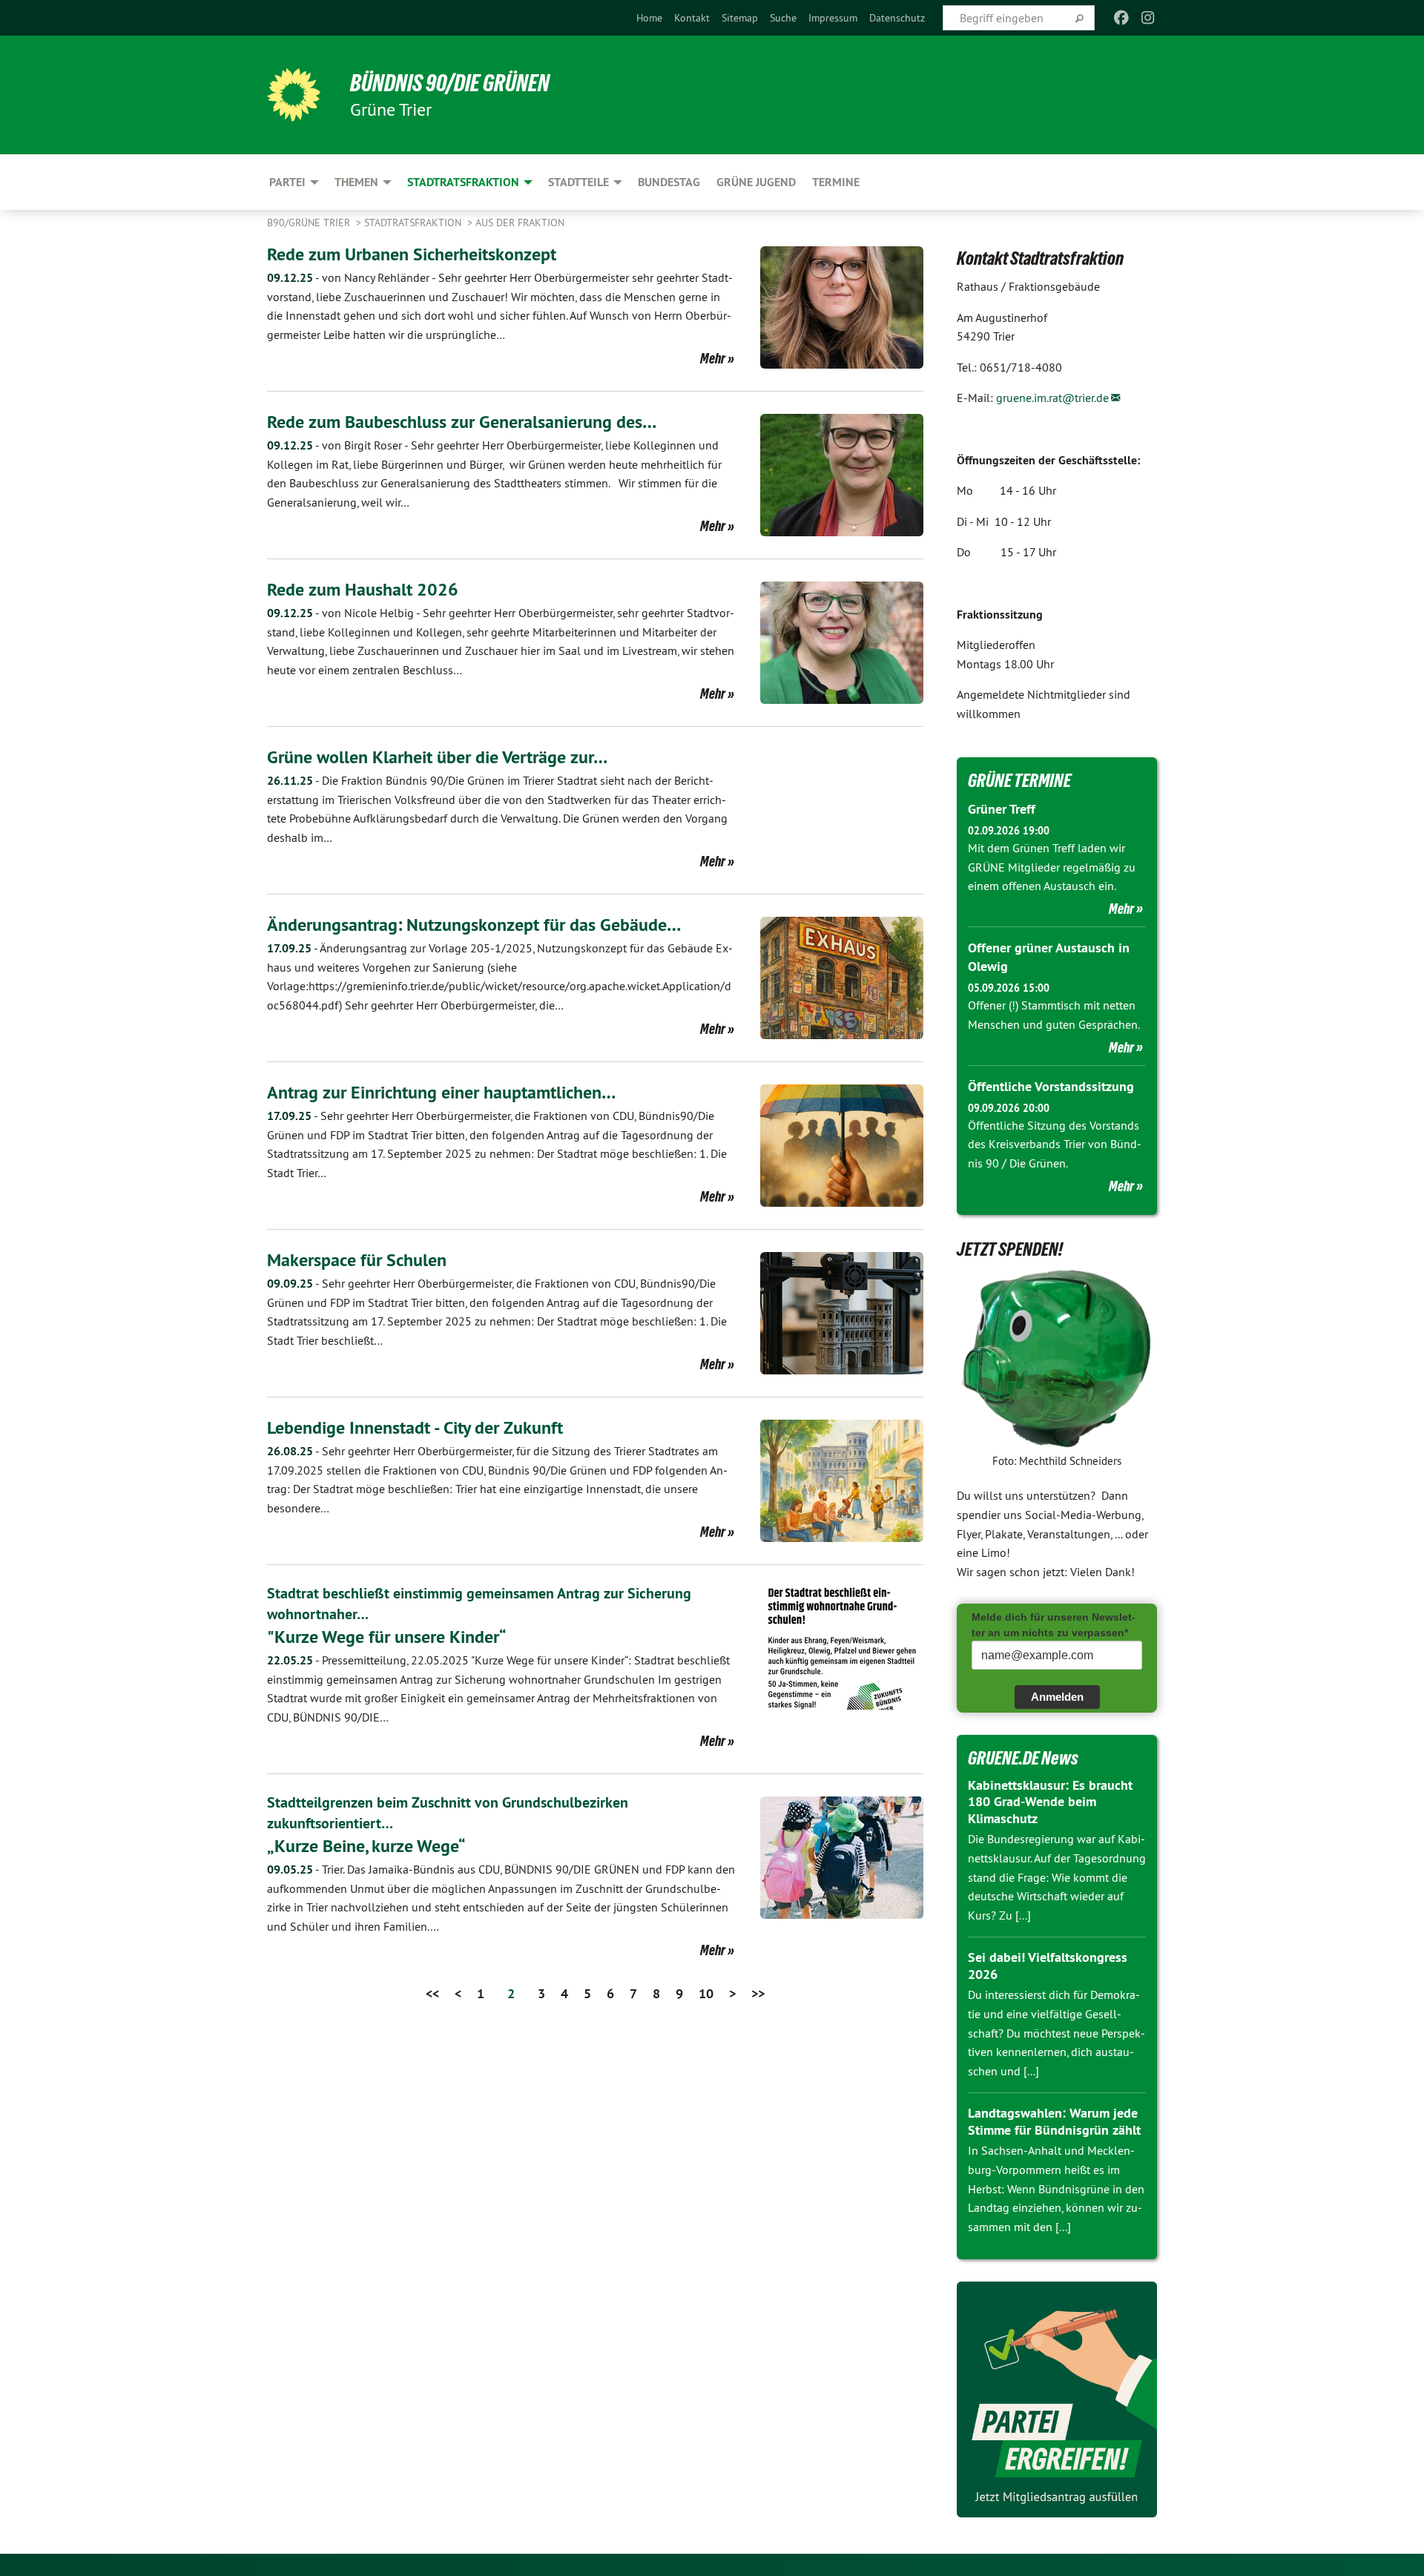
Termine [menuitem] (836, 182)
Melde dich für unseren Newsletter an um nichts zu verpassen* (1054, 1625)
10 (706, 1993)
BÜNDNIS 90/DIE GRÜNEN (450, 83)
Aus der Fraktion (520, 223)
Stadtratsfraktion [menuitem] (463, 182)
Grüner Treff (1002, 809)
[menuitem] (649, 18)
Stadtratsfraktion (414, 223)
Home (649, 18)
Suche (783, 18)
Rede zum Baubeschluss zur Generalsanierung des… (462, 422)
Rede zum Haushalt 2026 (363, 589)
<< (432, 1993)
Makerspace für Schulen (357, 1260)
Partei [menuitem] (287, 182)
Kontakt (692, 18)
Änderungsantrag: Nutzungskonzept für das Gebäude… (474, 925)
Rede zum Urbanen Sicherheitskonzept (412, 254)
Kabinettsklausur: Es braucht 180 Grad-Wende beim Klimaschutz (1050, 1802)
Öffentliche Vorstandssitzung (1051, 1086)
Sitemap (740, 18)
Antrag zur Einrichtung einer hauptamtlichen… (441, 1092)
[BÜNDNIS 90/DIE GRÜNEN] (294, 95)
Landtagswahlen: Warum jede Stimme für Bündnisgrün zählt (1054, 2121)
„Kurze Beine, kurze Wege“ (366, 1846)
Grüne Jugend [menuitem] (756, 182)
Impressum (833, 18)
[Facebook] (1121, 18)
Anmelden (1057, 1697)
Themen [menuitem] (356, 182)
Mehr (713, 358)
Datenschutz (897, 18)
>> (758, 1993)
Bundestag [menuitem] (669, 182)
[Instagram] (1148, 18)
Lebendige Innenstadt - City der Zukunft (415, 1427)
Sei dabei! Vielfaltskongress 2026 (1048, 1966)
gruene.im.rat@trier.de (1052, 398)
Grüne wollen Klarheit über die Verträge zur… (437, 757)
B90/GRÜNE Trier (310, 223)
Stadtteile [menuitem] (578, 182)
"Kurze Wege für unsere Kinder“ (387, 1637)
